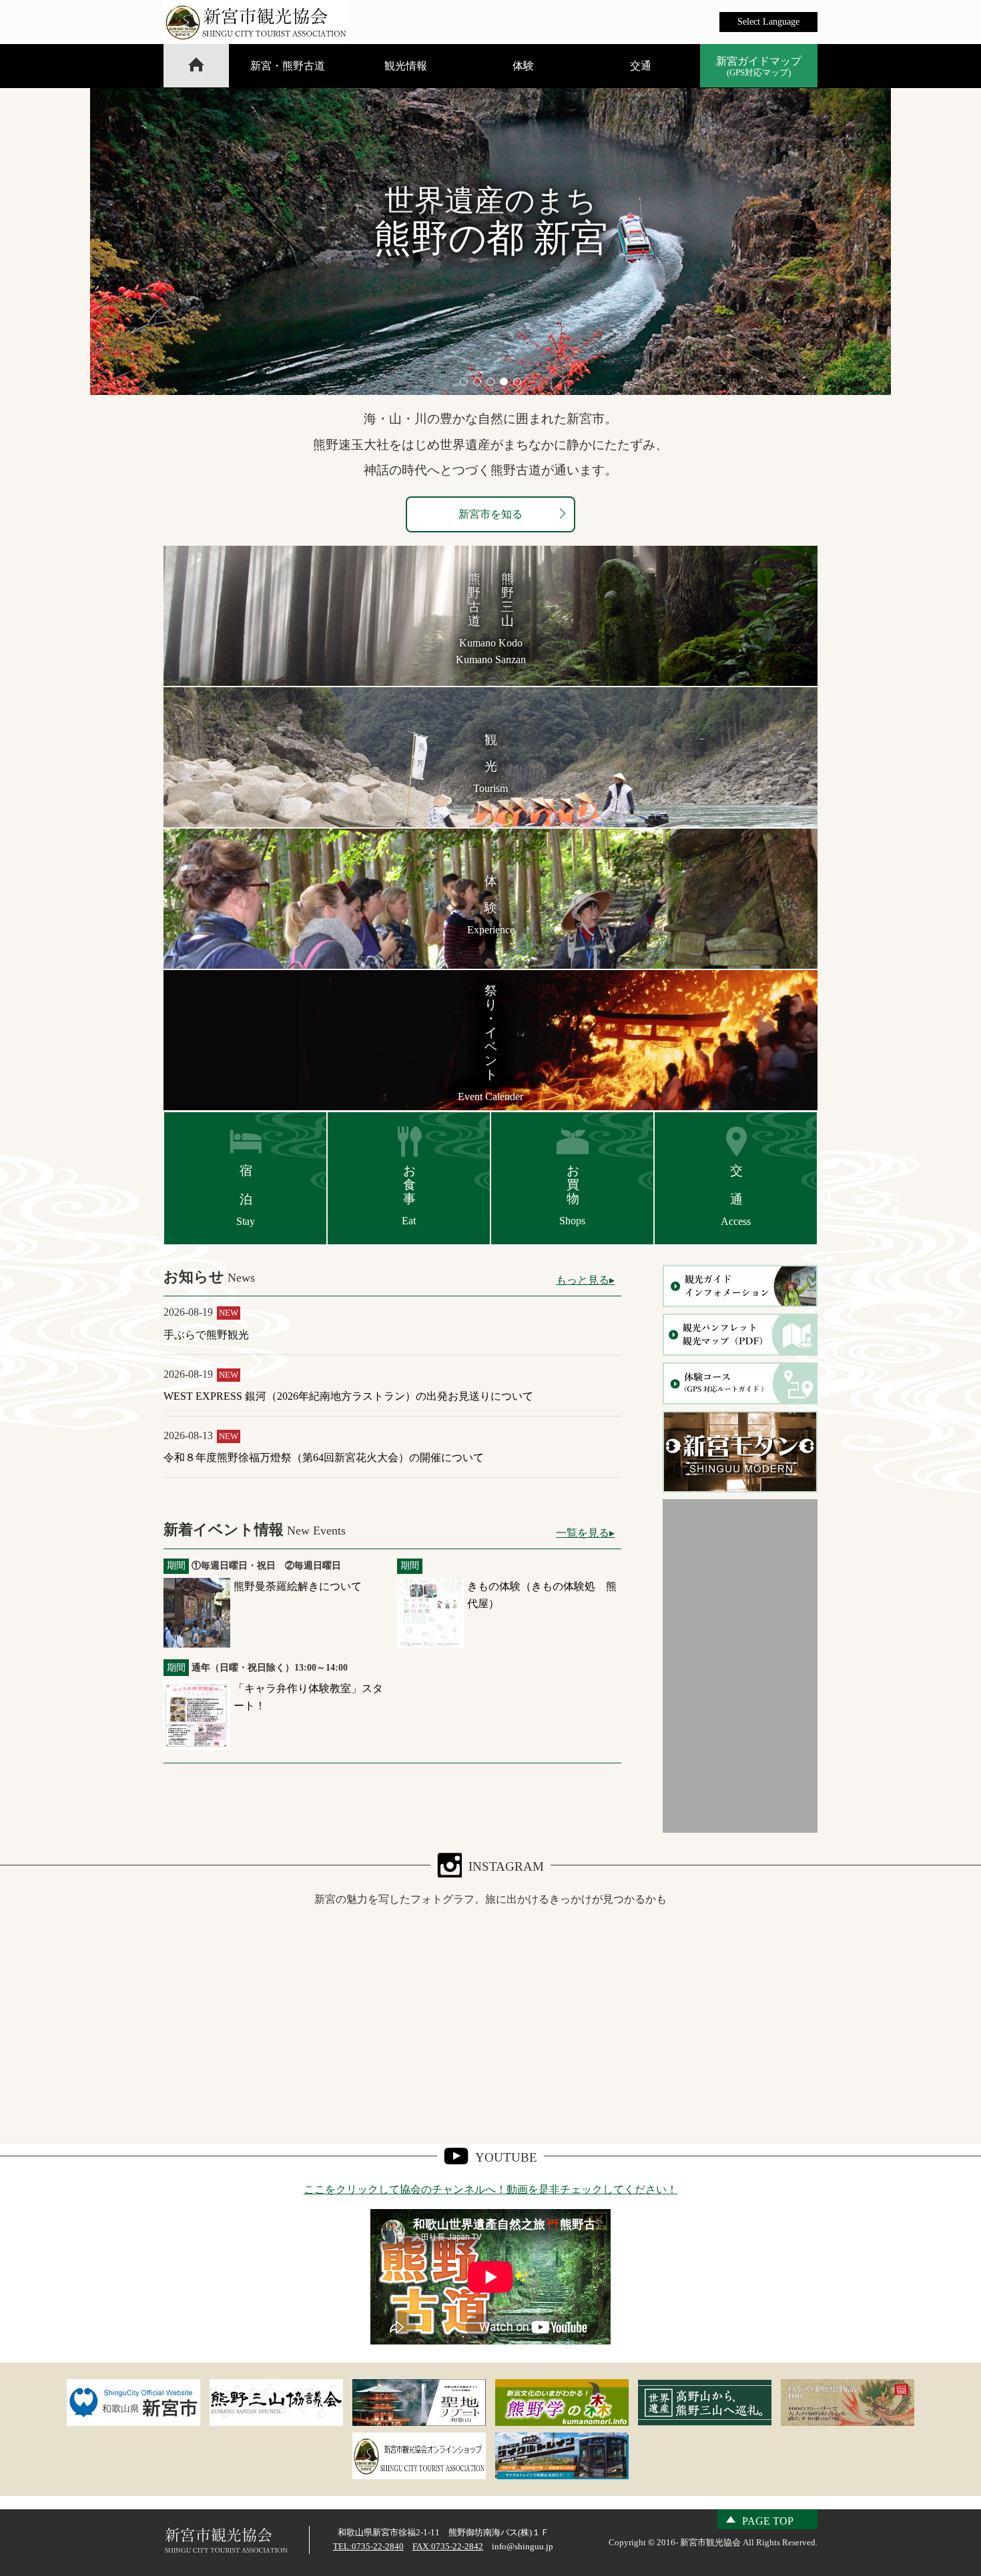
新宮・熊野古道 (288, 66)
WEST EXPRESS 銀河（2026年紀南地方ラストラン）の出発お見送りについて (348, 1396)
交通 (641, 66)
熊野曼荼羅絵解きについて (298, 1586)
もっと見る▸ (585, 1280)
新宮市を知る (490, 514)
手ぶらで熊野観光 (206, 1335)
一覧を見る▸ (585, 1533)
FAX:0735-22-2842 (448, 2546)
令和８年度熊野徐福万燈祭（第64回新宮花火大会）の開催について (324, 1457)
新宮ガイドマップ (759, 66)
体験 (523, 66)
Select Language (768, 22)
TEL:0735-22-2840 (368, 2546)
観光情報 (406, 66)
